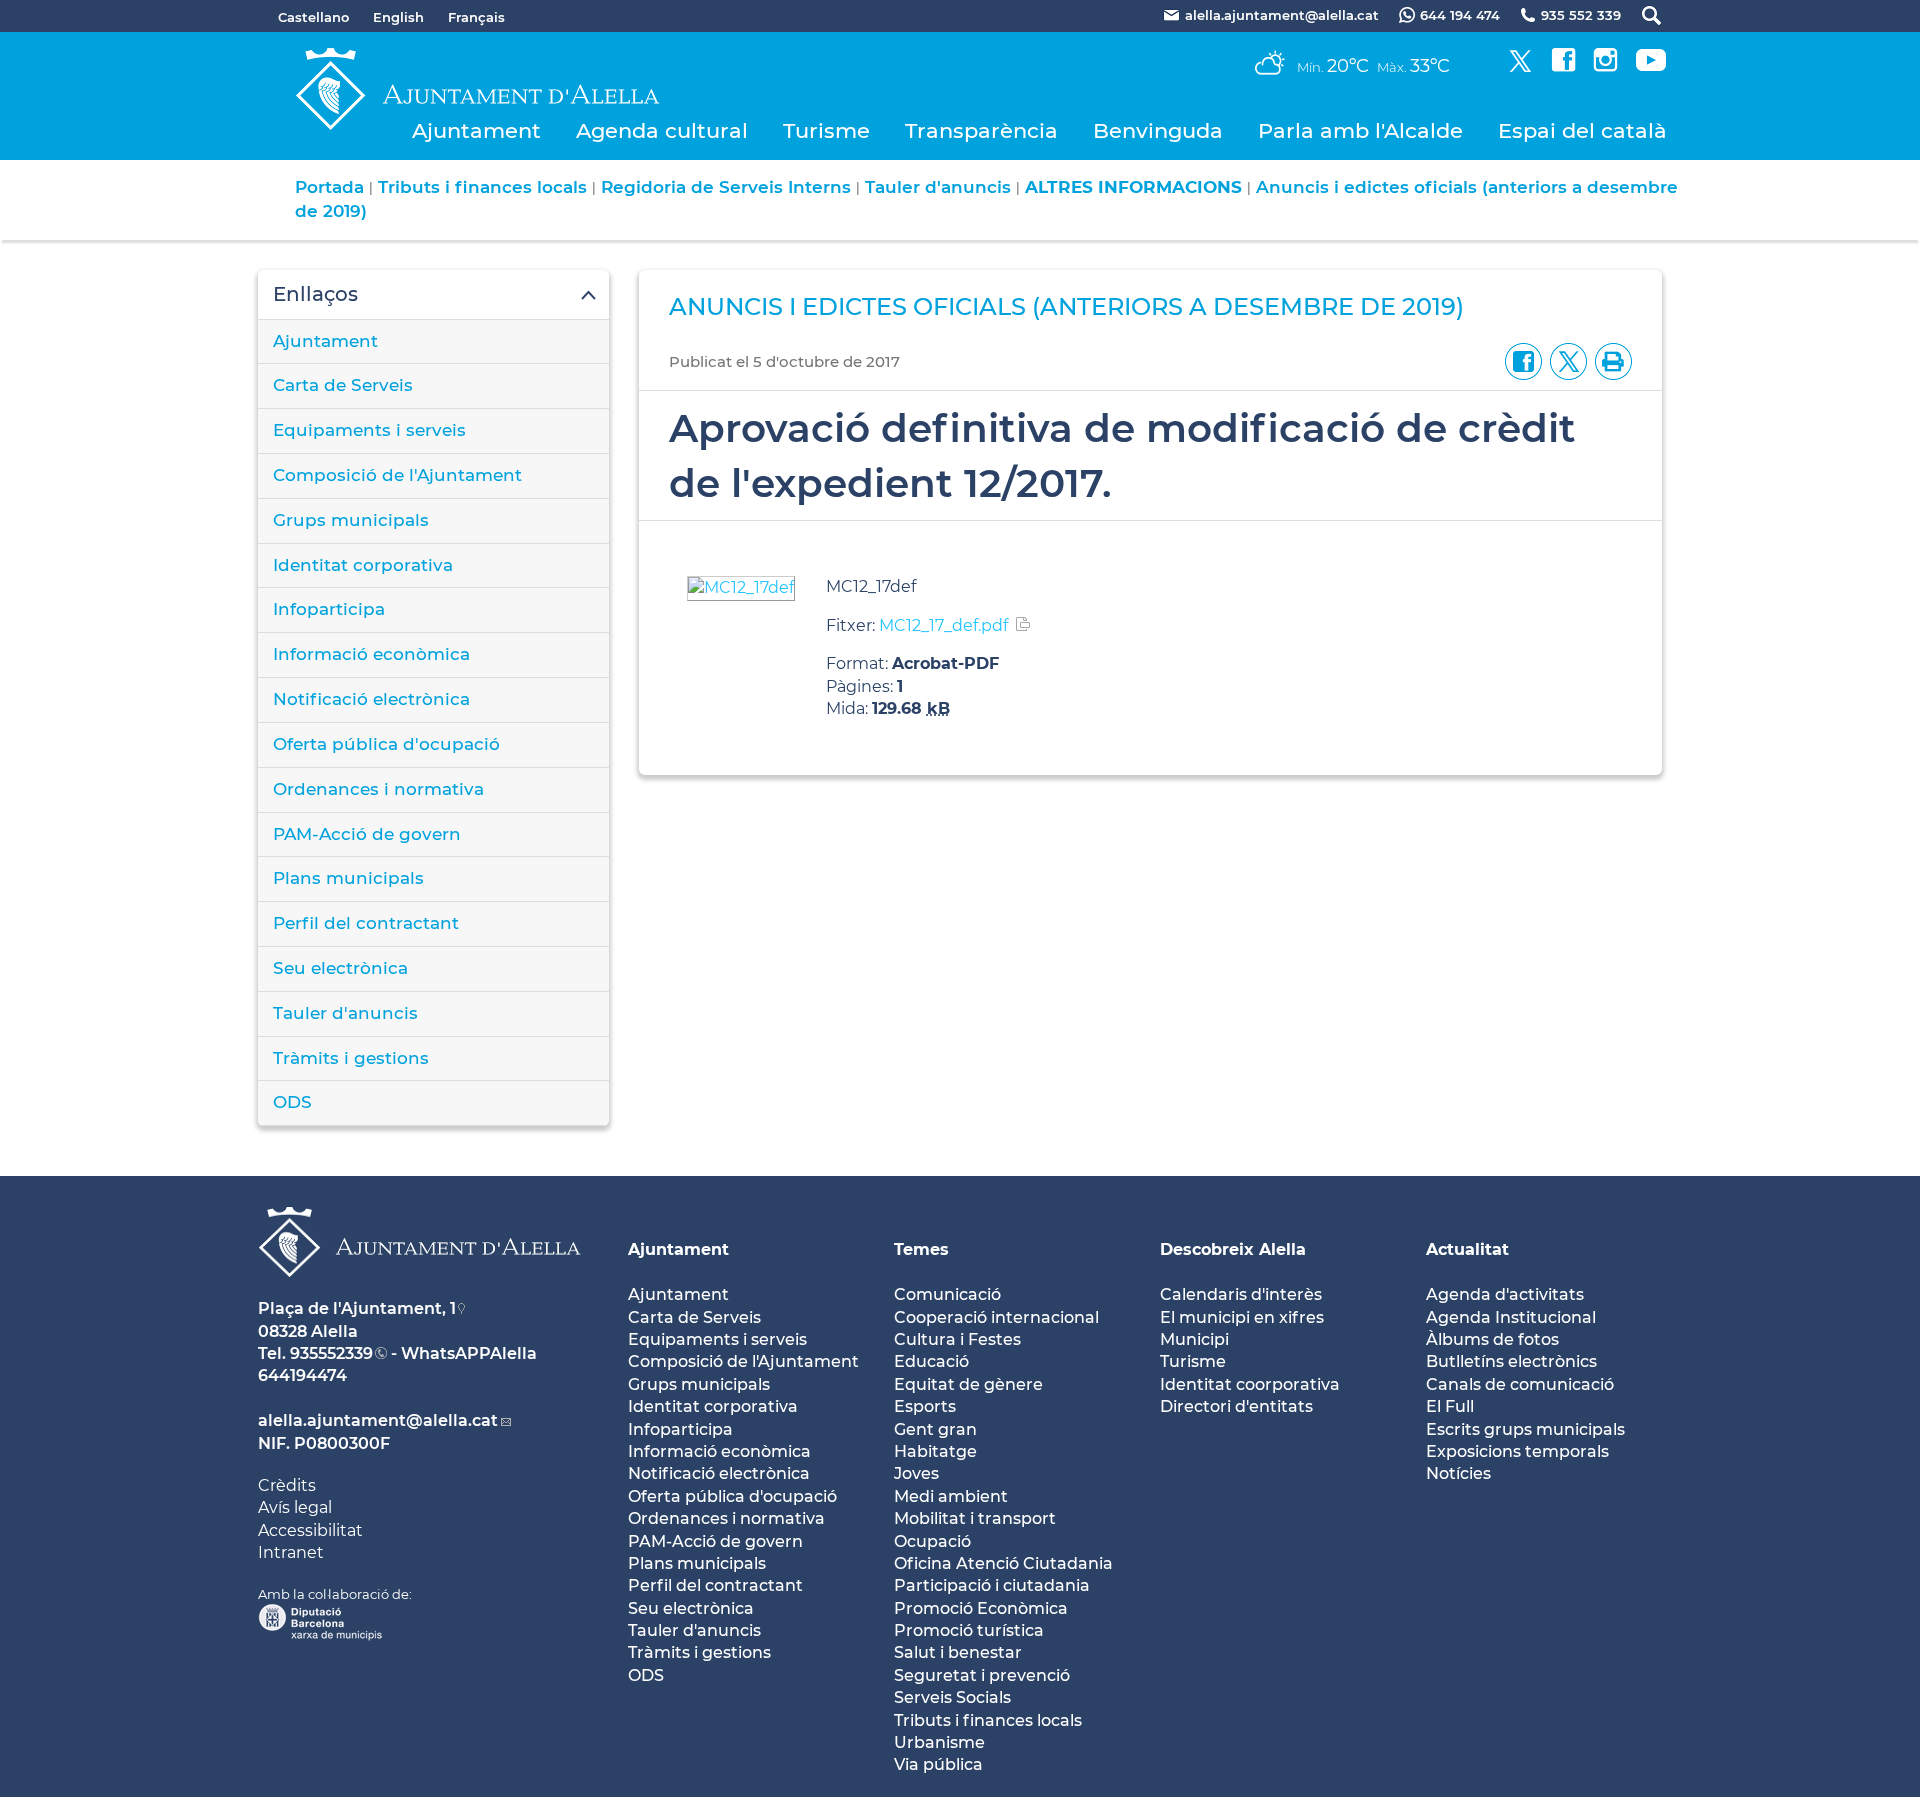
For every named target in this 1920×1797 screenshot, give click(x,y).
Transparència (981, 130)
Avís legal (295, 1507)
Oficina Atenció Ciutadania (1003, 1563)
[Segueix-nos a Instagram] (1605, 66)
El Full (1450, 1406)
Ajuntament (476, 130)
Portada (329, 187)
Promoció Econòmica (981, 1608)
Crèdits (287, 1485)
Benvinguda (1158, 130)
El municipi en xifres (1242, 1317)
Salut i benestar (958, 1652)
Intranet (291, 1552)
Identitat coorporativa (1250, 1384)
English (398, 17)
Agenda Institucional (1511, 1317)
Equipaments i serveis (369, 430)
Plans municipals (348, 878)
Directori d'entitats (1236, 1406)
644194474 (302, 1375)
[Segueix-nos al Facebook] (1563, 66)
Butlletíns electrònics (1511, 1361)
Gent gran (935, 1429)
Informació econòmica (371, 654)
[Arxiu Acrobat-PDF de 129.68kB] (741, 587)
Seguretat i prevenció (982, 1675)
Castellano (313, 17)
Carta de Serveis (343, 385)
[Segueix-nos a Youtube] (1651, 66)
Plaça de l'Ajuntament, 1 (357, 1308)
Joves (916, 1473)
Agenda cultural (662, 130)
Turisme (826, 130)
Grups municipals (351, 520)
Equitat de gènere (968, 1384)
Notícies (1458, 1473)
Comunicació (947, 1294)
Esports (925, 1406)
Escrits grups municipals (1525, 1429)
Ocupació (932, 1541)
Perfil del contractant (366, 923)
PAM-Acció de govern (367, 834)
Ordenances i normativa (378, 789)
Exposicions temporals (1517, 1451)
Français (476, 17)
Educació (931, 1361)
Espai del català (1582, 130)
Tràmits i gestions (351, 1058)
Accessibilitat (310, 1530)
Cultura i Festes (957, 1339)
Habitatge (935, 1451)
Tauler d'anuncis (938, 187)
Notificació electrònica (371, 699)
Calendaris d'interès (1241, 1294)
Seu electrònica (340, 968)
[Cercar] (1641, 15)
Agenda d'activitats (1505, 1294)
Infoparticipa (329, 609)
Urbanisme (939, 1742)
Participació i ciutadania (992, 1585)
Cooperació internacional (996, 1317)
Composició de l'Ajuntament (397, 475)
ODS (292, 1102)
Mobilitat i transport (975, 1518)
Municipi (1194, 1339)
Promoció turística (969, 1630)
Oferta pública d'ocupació (386, 744)
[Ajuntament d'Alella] (419, 1292)
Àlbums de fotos (1492, 1339)
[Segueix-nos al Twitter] (1520, 66)
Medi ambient (951, 1496)
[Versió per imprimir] (1609, 360)
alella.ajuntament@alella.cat (378, 1420)
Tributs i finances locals (482, 187)
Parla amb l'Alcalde (1360, 130)
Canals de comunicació (1520, 1384)
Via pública (938, 1764)
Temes (921, 1249)
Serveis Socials (952, 1697)
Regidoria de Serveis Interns (726, 187)
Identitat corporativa (363, 565)
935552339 (331, 1353)
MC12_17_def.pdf (943, 625)
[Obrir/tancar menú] (433, 295)
